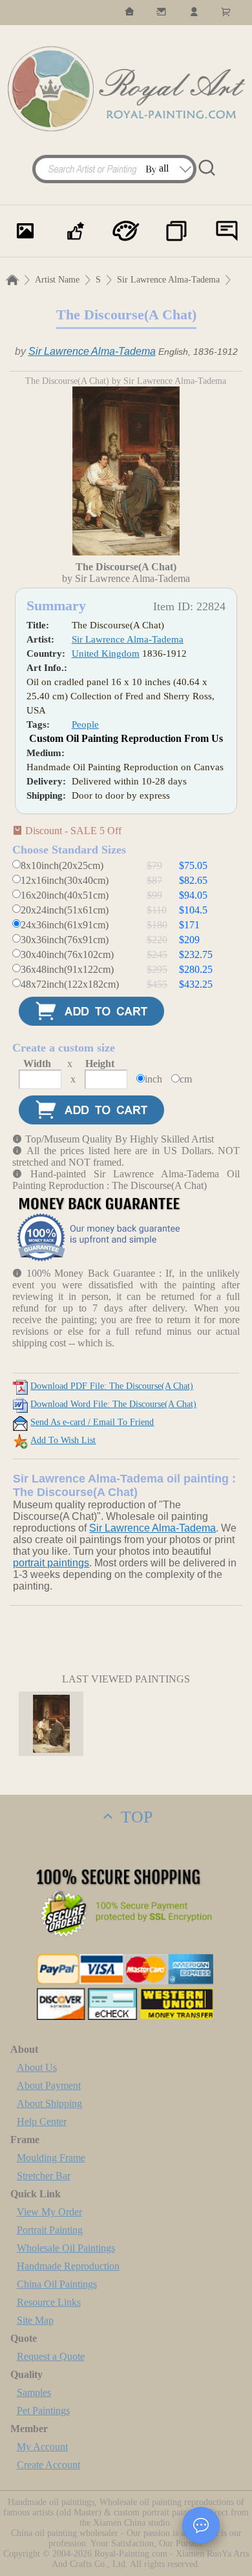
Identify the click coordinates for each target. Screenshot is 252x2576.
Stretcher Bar (44, 2176)
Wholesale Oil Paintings (66, 2248)
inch (153, 1079)
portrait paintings (51, 1563)
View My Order (49, 2212)
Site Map (35, 2320)
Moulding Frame (51, 2158)
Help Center (42, 2122)
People (85, 724)
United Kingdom (106, 654)
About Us (37, 2067)
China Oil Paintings (57, 2284)
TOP (134, 1817)
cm (186, 1079)
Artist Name (57, 280)
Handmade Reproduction (68, 2266)
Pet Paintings (43, 2411)
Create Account (48, 2465)
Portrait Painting (50, 2230)
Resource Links (49, 2302)
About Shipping (49, 2103)
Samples (34, 2392)
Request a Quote (51, 2356)
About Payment (49, 2085)
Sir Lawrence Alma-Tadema (168, 280)
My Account (42, 2447)
